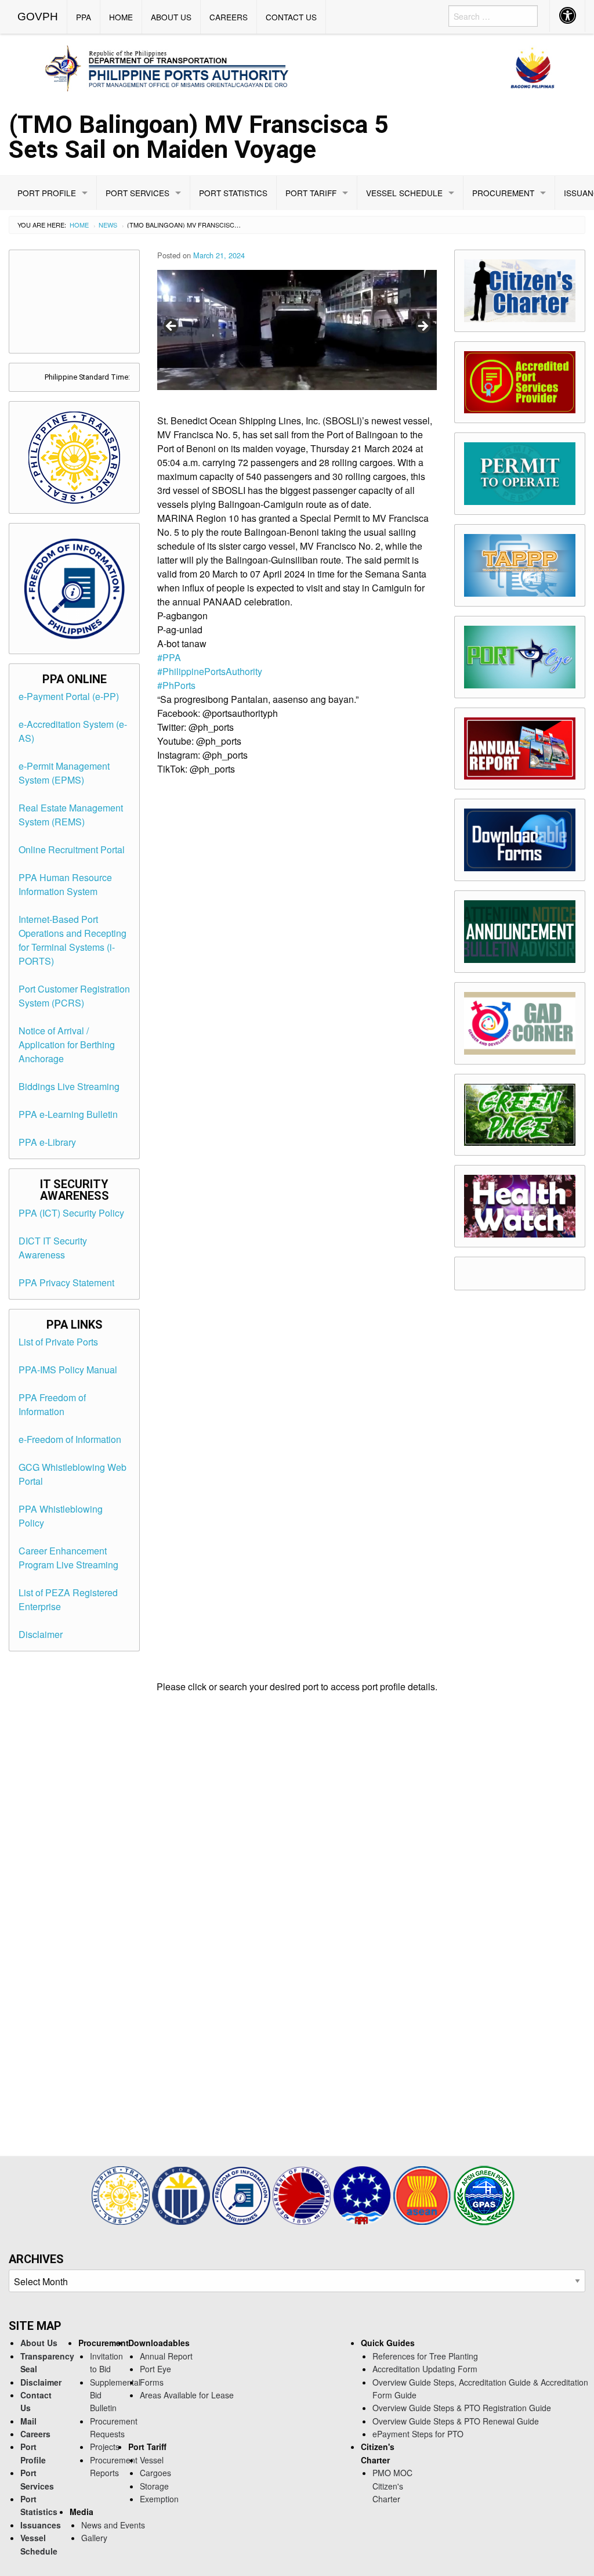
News (108, 225)
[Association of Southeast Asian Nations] (423, 2194)
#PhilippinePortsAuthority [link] (210, 671)
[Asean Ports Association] (363, 2194)
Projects (105, 2447)
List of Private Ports (58, 1342)
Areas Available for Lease (187, 2395)
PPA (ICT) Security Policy (71, 1213)
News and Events (113, 2525)
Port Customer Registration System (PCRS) (74, 996)
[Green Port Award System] (484, 2194)
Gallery (94, 2538)
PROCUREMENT (503, 193)
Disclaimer (41, 1634)
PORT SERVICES (137, 193)
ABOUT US (171, 17)
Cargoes (155, 2473)
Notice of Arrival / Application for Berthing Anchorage (67, 1045)
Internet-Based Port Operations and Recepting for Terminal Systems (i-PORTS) (73, 940)
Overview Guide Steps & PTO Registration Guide (462, 2408)
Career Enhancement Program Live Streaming (68, 1558)
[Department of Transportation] (303, 2194)
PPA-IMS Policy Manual (68, 1370)
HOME (121, 17)
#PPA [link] (169, 657)
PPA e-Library (47, 1142)
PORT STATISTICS (233, 193)
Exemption (159, 2499)
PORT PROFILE (47, 193)
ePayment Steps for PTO (418, 2434)
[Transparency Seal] (122, 2194)
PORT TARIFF (311, 193)
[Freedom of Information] (242, 2194)
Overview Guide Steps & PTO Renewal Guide (456, 2421)
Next (422, 327)
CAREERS (229, 17)
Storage (154, 2486)
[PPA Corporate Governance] (182, 2194)
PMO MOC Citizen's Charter (392, 2486)
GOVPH (38, 17)
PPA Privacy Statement (66, 1282)
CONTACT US (291, 17)
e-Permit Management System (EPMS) (64, 773)
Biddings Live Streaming (69, 1086)
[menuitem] (38, 17)
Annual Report (166, 2356)
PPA (84, 17)
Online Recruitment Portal (72, 849)
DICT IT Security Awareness (53, 1248)
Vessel (152, 2460)
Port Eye (155, 2369)
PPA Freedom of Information (52, 1404)
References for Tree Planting (425, 2356)
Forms (152, 2382)
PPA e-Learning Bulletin (68, 1114)
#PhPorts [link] (176, 685)
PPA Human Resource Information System (65, 884)
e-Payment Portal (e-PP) (69, 696)
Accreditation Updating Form (425, 2369)
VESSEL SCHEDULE (404, 193)
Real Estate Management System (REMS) (71, 815)
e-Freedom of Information (70, 1439)
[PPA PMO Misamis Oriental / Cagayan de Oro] (297, 66)
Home (79, 225)
